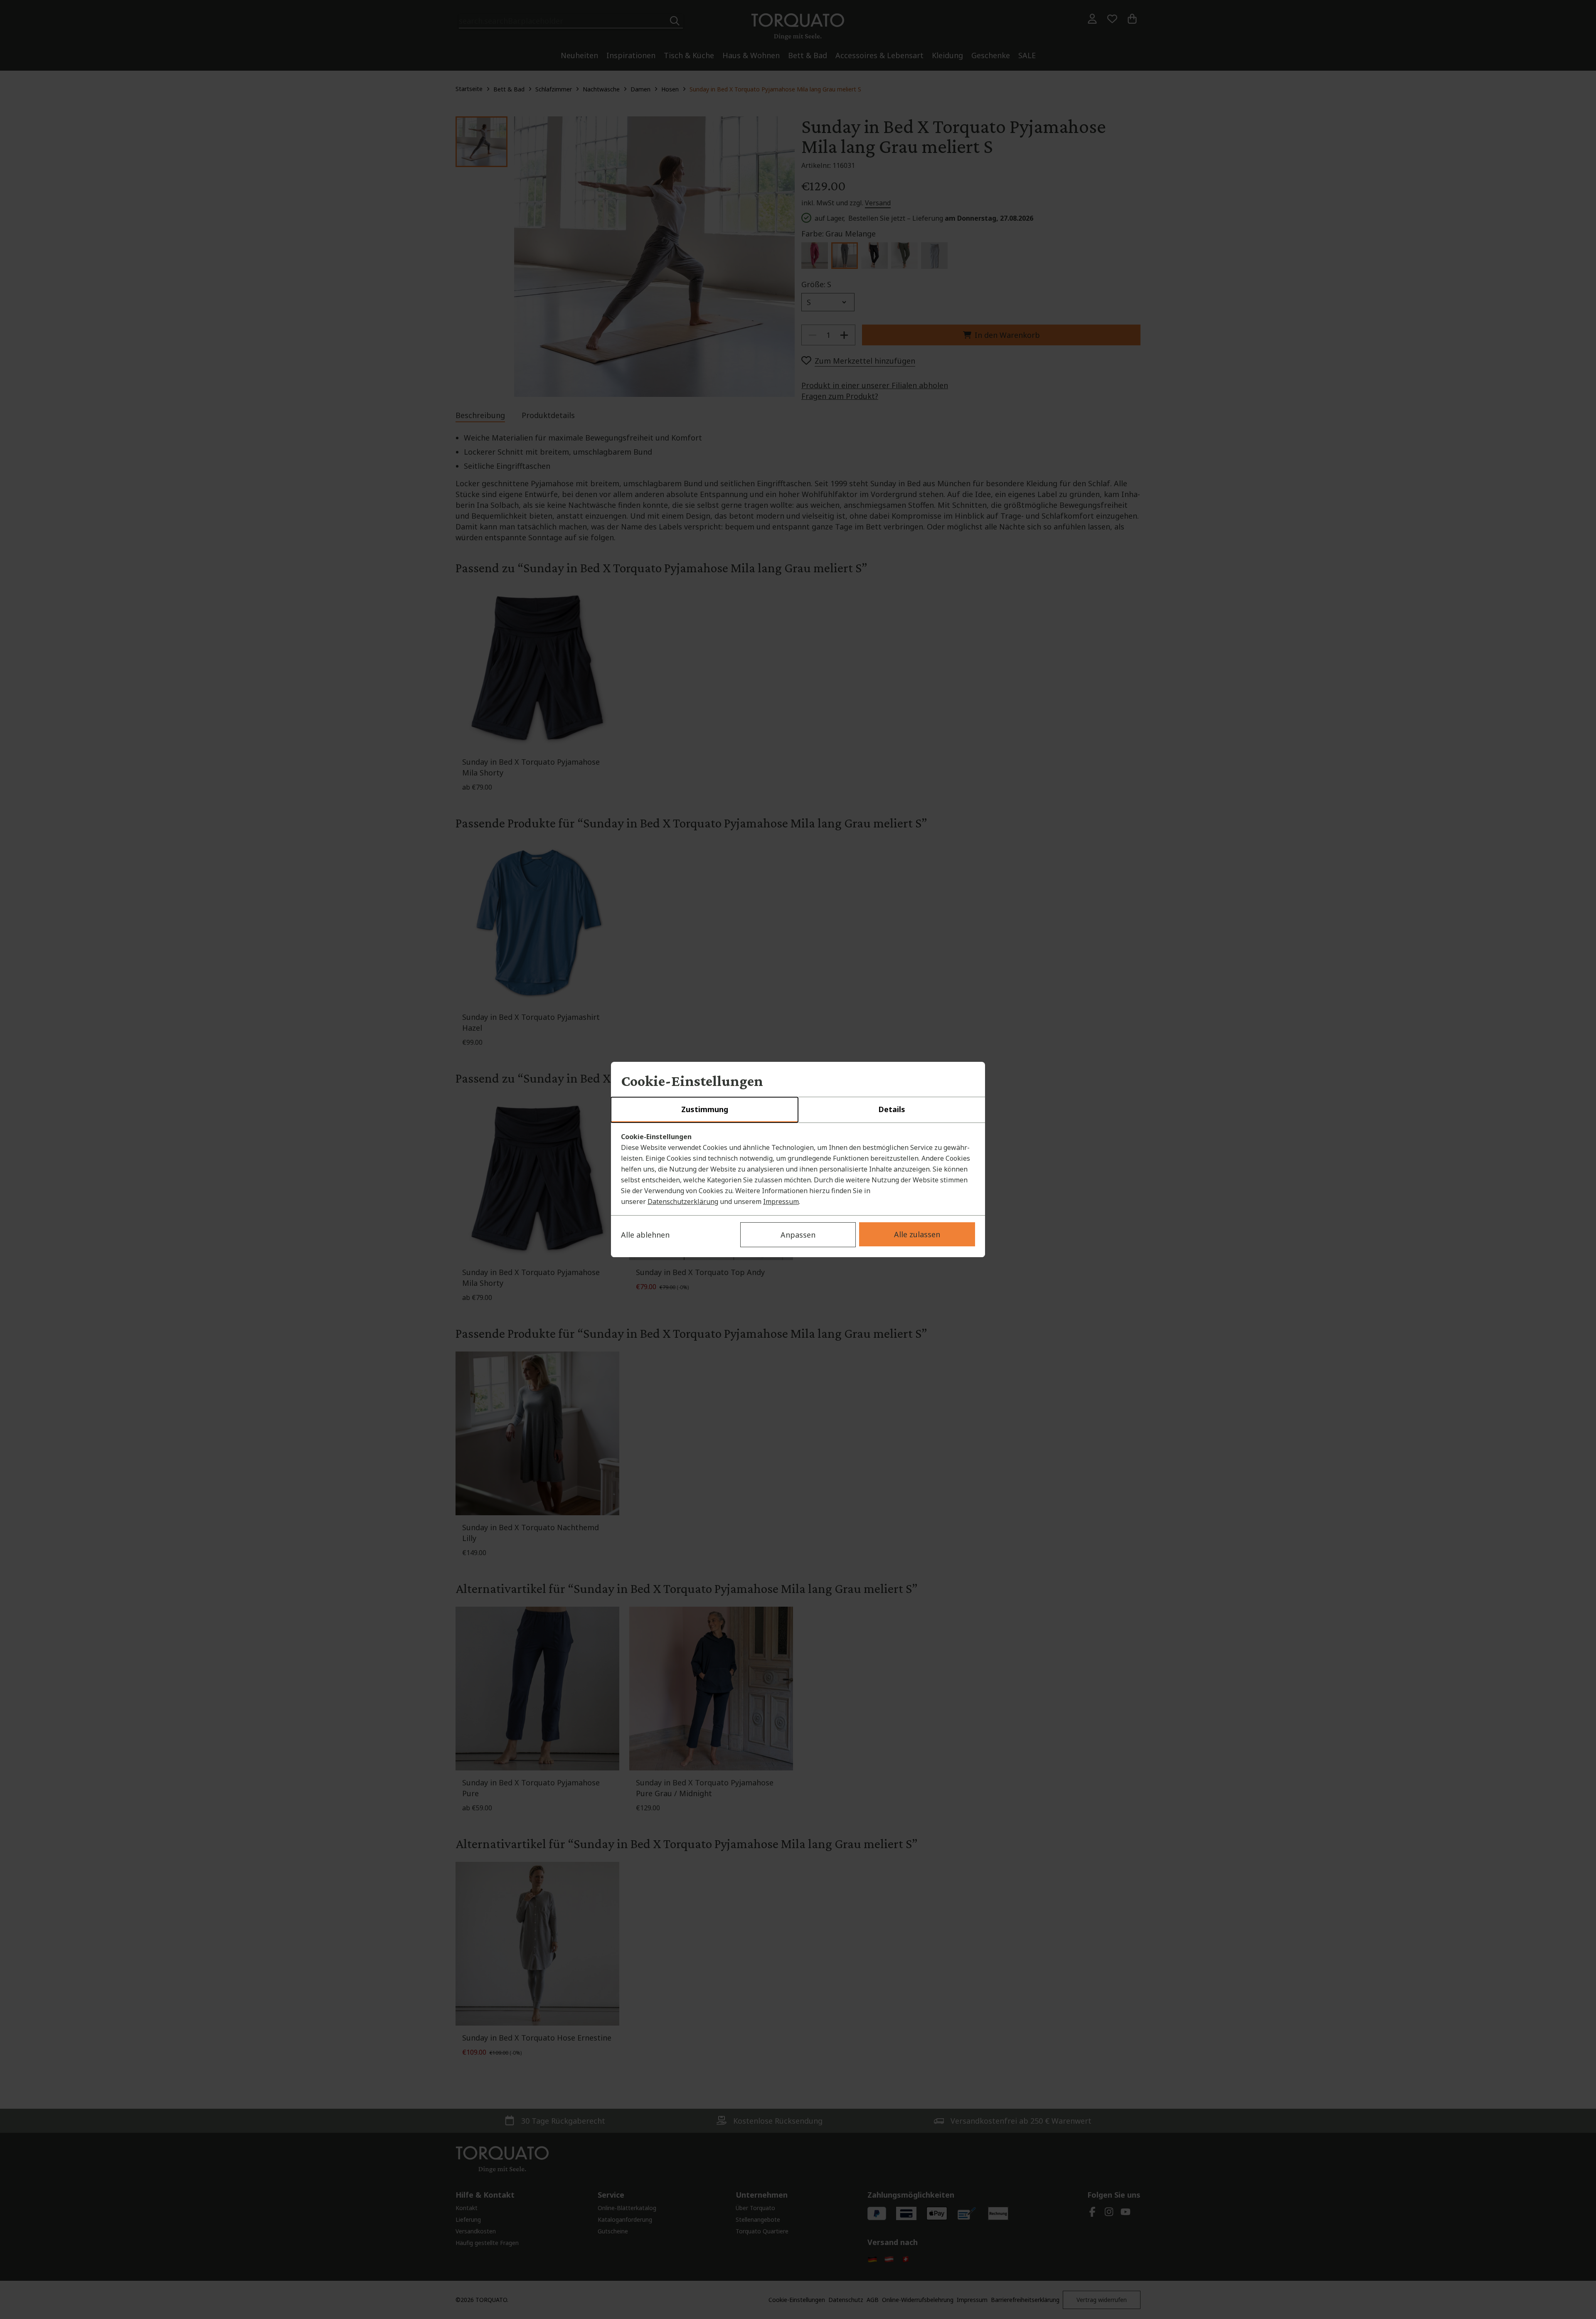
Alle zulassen (917, 1234)
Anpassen (798, 1235)
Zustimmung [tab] (705, 1109)
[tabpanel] (798, 1169)
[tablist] (798, 1110)
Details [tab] (892, 1109)
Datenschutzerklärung (683, 1201)
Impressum (781, 1201)
